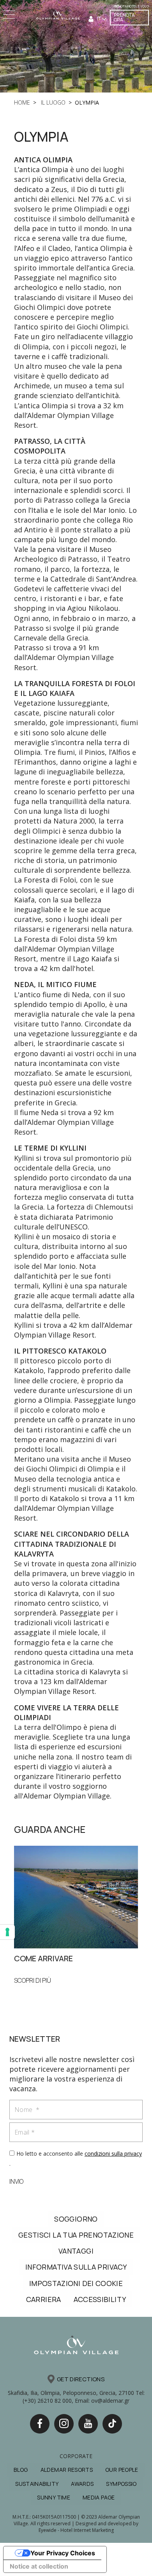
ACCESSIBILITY (100, 2299)
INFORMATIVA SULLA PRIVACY (76, 2267)
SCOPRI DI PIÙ (33, 1980)
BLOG (21, 2470)
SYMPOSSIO (121, 2484)
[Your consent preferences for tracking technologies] (7, 1932)
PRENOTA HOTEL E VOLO (131, 6)
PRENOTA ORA (124, 17)
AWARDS (82, 2484)
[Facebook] (40, 2424)
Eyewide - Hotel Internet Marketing (76, 2530)
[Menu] (10, 15)
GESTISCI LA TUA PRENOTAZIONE (76, 2235)
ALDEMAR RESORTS (67, 2470)
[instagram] (64, 2424)
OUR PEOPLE (122, 2470)
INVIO (16, 2181)
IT (99, 19)
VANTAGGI (76, 2251)
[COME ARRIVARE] (76, 1896)
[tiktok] (112, 2424)
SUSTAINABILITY (37, 2484)
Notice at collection (39, 2566)
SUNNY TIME (54, 2497)
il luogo (52, 102)
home (22, 102)
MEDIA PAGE (99, 2497)
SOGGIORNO (76, 2219)
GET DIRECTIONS (81, 2379)
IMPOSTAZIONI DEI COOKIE (76, 2283)
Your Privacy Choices (63, 2553)
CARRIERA (44, 2299)
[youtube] (88, 2424)
